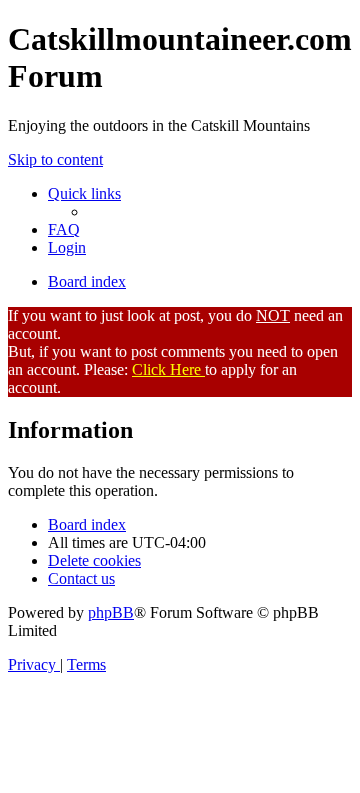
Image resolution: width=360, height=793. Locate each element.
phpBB (111, 612)
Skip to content (55, 159)
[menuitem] (64, 229)
